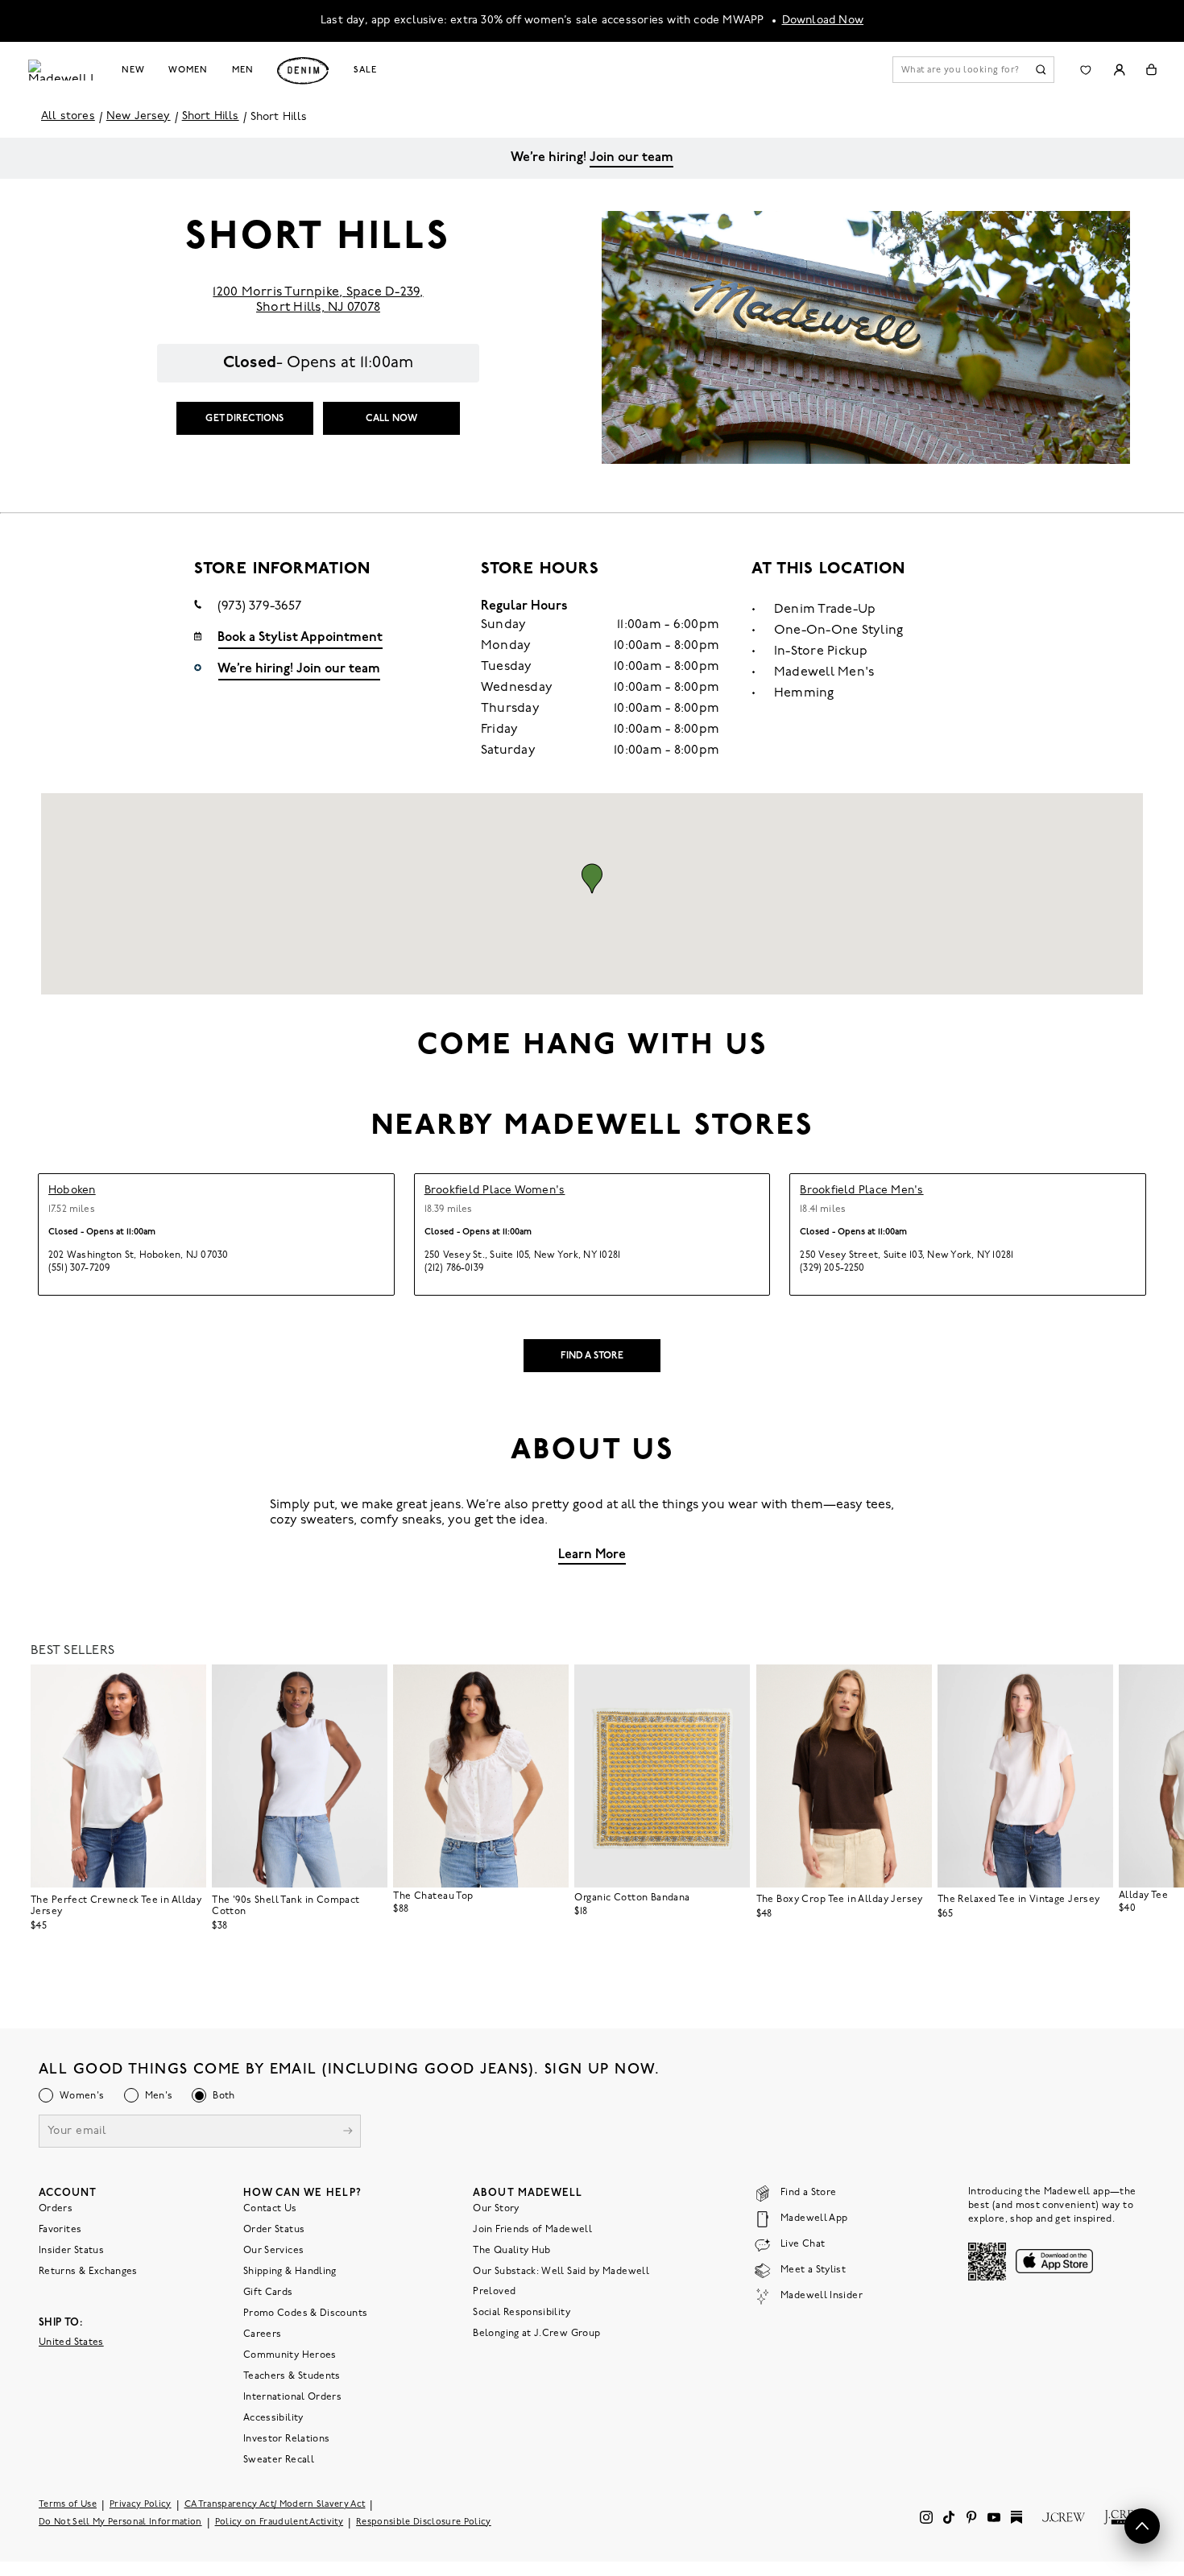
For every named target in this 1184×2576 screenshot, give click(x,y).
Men (243, 70)
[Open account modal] (1119, 70)
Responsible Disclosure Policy (424, 2522)
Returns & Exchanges (88, 2271)
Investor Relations (286, 2438)
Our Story (496, 2208)
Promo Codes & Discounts (305, 2313)
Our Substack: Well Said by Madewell (561, 2271)
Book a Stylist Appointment (300, 638)
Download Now (823, 21)
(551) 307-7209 (79, 1268)
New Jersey (139, 116)
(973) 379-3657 (260, 606)
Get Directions (244, 419)
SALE (365, 70)
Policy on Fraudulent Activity (279, 2522)
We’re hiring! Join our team (299, 669)
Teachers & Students (292, 2375)
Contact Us (270, 2208)
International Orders (292, 2396)
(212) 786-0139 (454, 1268)
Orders (56, 2208)
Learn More (592, 1555)
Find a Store (592, 1356)
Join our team (631, 158)
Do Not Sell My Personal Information (120, 2522)
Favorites (60, 2229)
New (133, 70)
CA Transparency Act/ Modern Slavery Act (275, 2504)
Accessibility (273, 2417)
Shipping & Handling (290, 2271)
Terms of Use (68, 2504)
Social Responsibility (522, 2312)
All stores (68, 116)
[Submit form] (348, 2132)
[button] (592, 879)
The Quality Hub (511, 2250)
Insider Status (71, 2250)
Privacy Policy (141, 2504)
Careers (263, 2334)
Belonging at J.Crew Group (536, 2333)
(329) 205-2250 (832, 1268)
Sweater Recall (279, 2459)
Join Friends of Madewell (532, 2229)
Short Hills (211, 116)
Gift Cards (268, 2292)
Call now (391, 419)
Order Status (274, 2229)
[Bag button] (1151, 70)
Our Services (273, 2250)
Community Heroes (290, 2355)
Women (188, 70)
